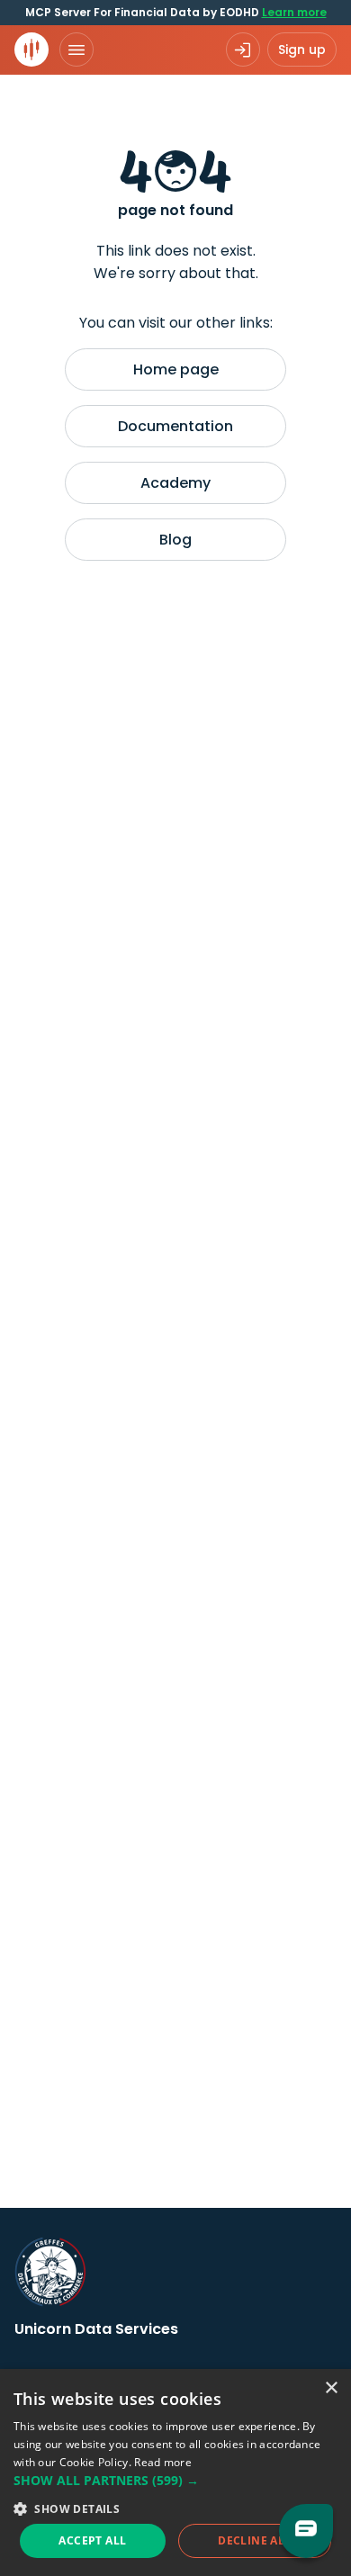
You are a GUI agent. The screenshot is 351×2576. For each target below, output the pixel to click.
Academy (175, 483)
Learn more (294, 12)
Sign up (302, 50)
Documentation (175, 426)
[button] (175, 2480)
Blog (175, 540)
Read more (163, 2462)
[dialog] (175, 2472)
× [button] (331, 2388)
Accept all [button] (92, 2540)
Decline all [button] (254, 2540)
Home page (176, 369)
